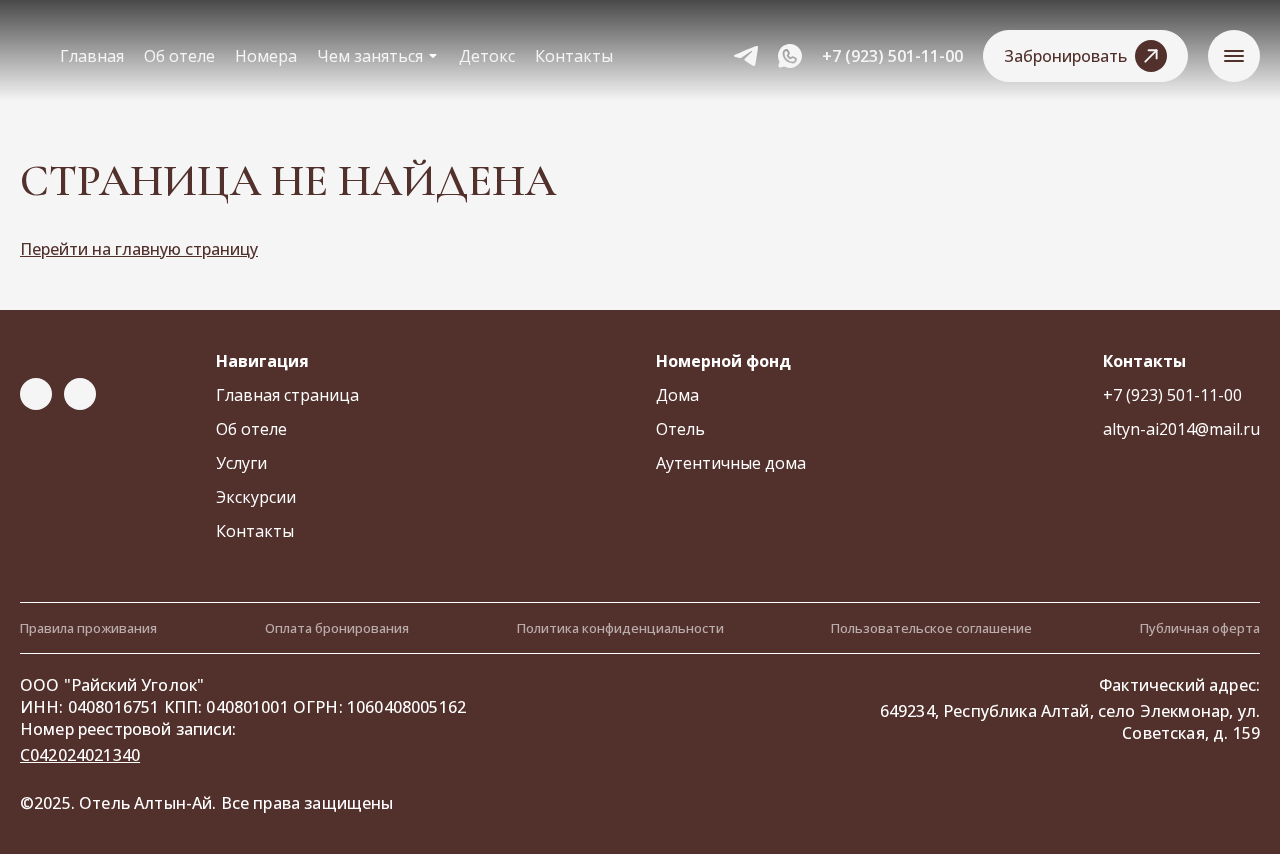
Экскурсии (256, 497)
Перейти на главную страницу (139, 249)
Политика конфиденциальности (620, 628)
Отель (680, 429)
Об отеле (179, 56)
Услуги (241, 463)
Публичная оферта (1200, 628)
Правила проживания (88, 628)
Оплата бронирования (337, 628)
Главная (92, 56)
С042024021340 (80, 755)
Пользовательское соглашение (931, 628)
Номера (266, 56)
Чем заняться (370, 56)
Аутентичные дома (731, 463)
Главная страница (287, 395)
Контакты (574, 56)
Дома (677, 395)
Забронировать (1065, 56)
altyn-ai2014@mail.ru (1181, 429)
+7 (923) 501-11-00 (892, 56)
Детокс (487, 56)
